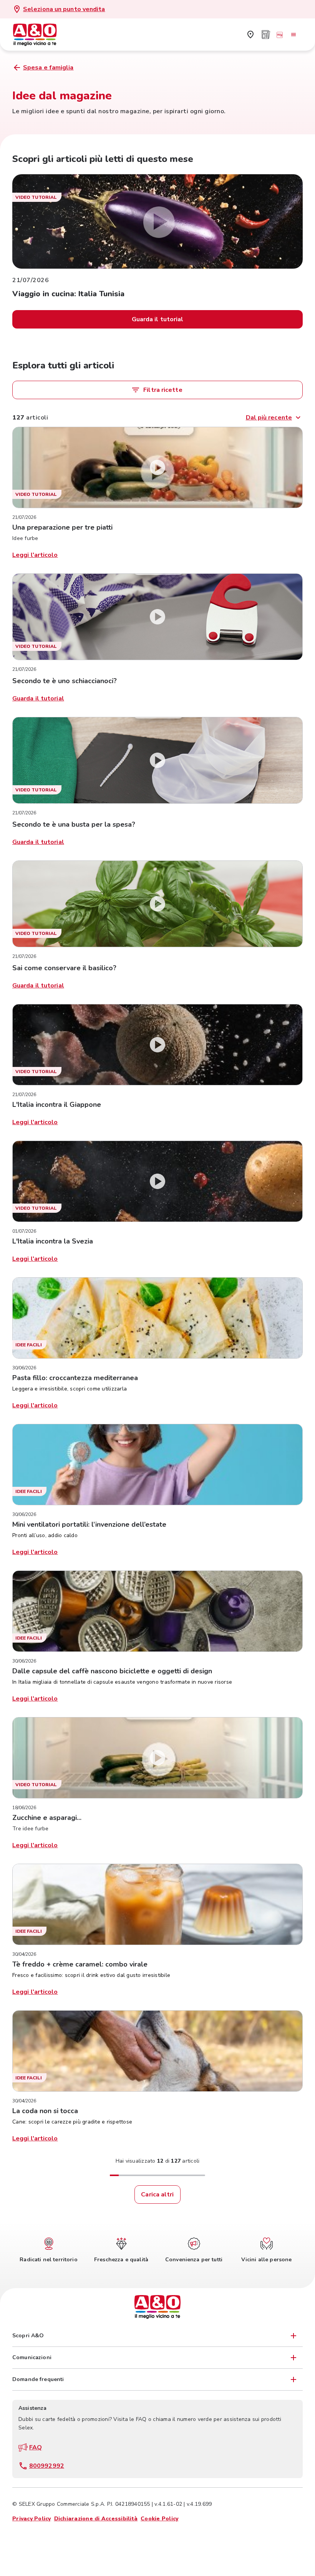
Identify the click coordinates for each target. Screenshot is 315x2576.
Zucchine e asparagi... (47, 1818)
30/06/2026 (24, 1368)
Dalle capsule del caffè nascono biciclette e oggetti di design (112, 1671)
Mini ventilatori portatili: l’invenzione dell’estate (89, 1524)
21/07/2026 (24, 517)
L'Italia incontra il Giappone (57, 1105)
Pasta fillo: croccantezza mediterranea (75, 1378)
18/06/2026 (24, 1808)
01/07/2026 (24, 1231)
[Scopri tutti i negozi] (250, 35)
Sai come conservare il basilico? (64, 968)
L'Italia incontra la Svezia (53, 1241)
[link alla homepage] (39, 35)
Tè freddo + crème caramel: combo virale (80, 1964)
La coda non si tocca (45, 2111)
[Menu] (293, 35)
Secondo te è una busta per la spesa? (74, 824)
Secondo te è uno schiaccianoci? (65, 681)
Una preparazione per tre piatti (62, 527)
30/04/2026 (24, 1954)
